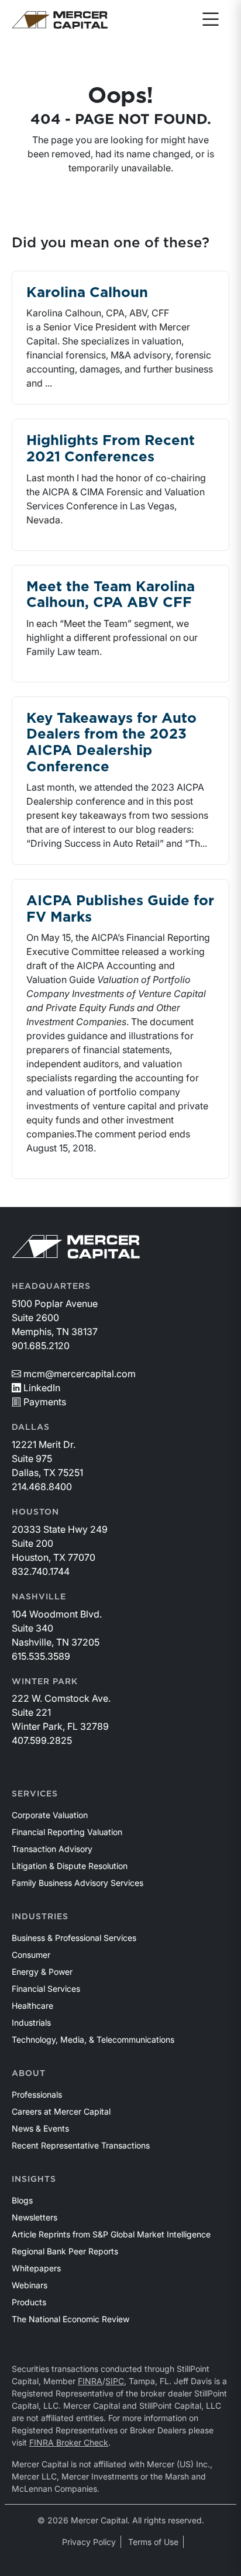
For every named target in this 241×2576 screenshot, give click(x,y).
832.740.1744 (41, 1571)
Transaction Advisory (52, 1849)
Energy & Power (42, 1972)
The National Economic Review (70, 2319)
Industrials (31, 2022)
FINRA (90, 2381)
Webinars (30, 2285)
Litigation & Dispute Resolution (70, 1866)
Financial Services (46, 1989)
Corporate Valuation (50, 1815)
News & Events (40, 2128)
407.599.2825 (42, 1740)
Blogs (22, 2200)
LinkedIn (42, 1388)
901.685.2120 (41, 1346)
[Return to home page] (60, 20)
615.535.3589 (41, 1656)
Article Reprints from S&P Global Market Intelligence (111, 2234)
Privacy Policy (89, 2542)
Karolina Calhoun (87, 293)
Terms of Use (153, 2542)
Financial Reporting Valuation (67, 1832)
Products (29, 2302)
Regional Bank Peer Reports (65, 2251)
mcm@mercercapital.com (80, 1374)
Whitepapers (36, 2268)
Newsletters (35, 2217)
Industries (40, 1917)
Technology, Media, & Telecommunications (93, 2039)
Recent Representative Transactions (81, 2145)
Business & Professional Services (74, 1938)
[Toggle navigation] (211, 20)
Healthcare (32, 2006)
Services (35, 1794)
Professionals (37, 2094)
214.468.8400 (42, 1487)
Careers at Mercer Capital (61, 2111)
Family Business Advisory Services (78, 1883)
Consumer (31, 1955)
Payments (45, 1402)
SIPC (115, 2381)
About (29, 2074)
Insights (34, 2180)
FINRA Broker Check (69, 2442)
